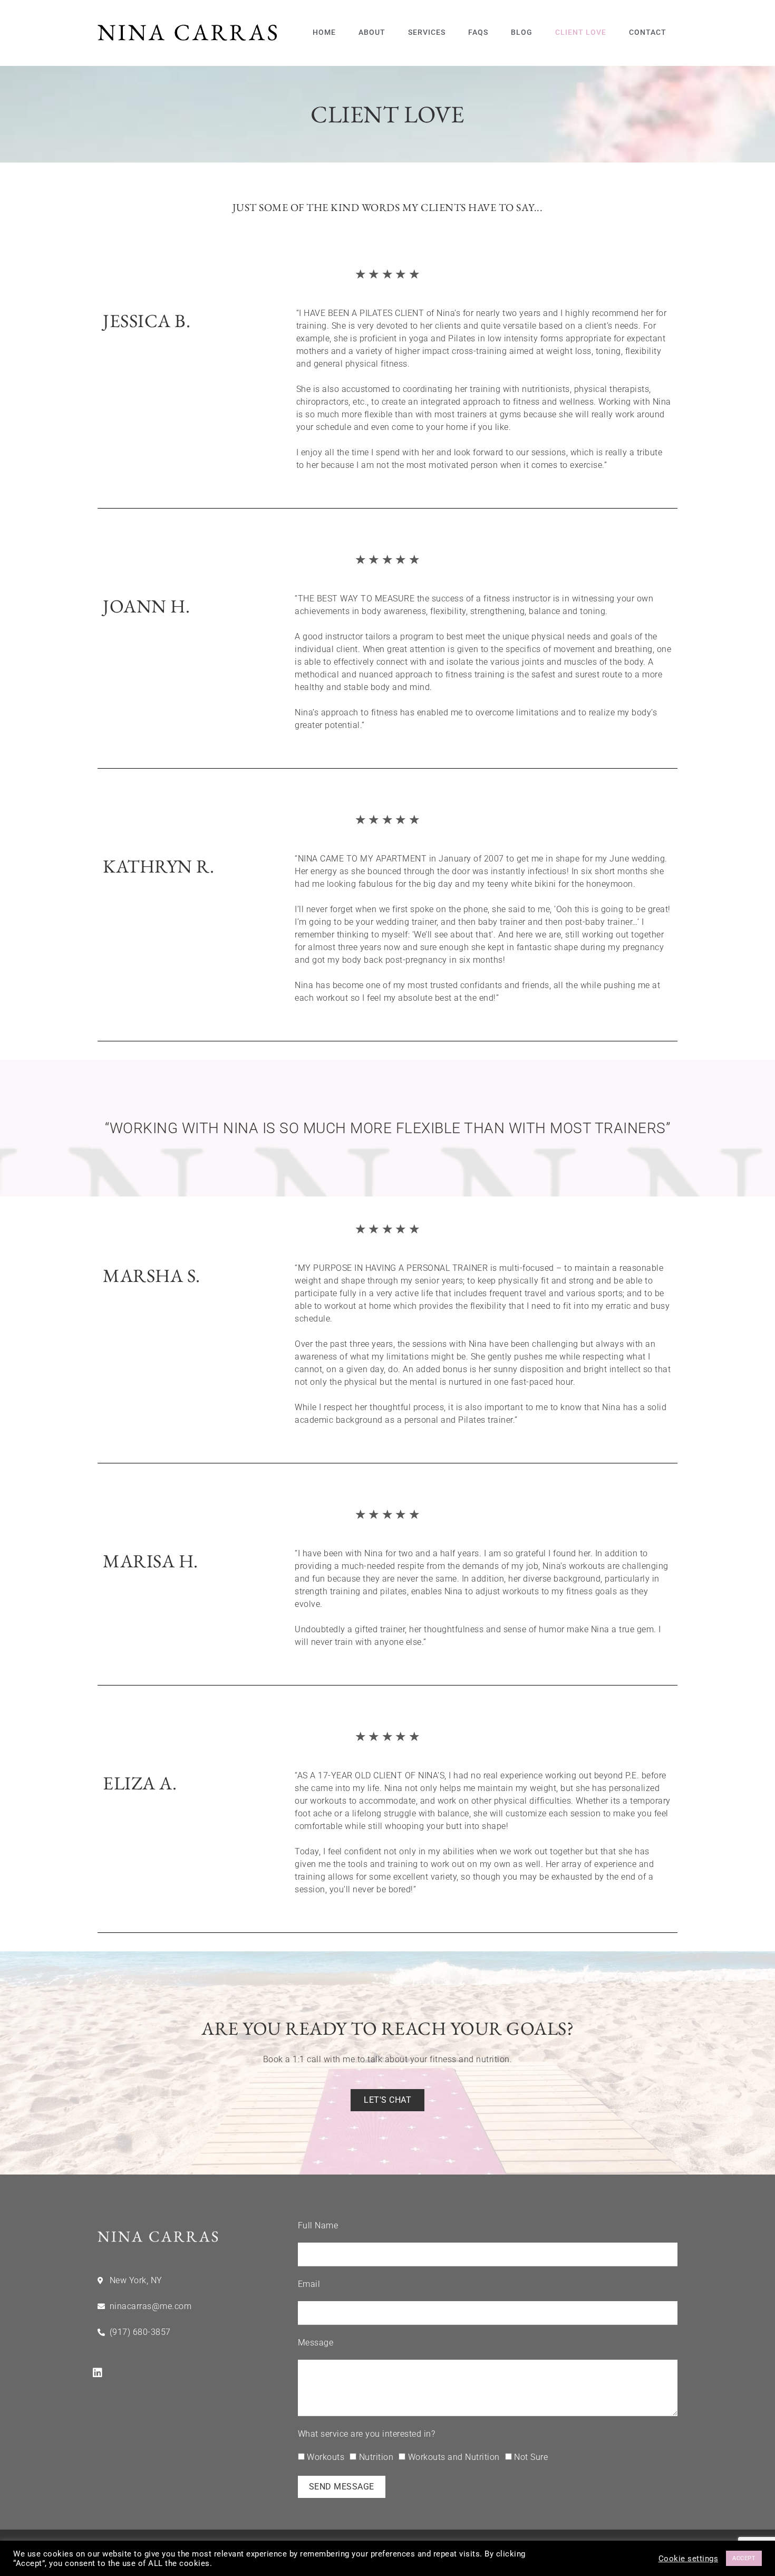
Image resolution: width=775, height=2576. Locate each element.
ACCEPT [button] (744, 2558)
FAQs (478, 32)
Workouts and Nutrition (454, 2457)
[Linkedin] (98, 2373)
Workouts (326, 2457)
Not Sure (531, 2457)
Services (427, 32)
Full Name (318, 2225)
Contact (648, 32)
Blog (522, 32)
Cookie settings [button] (689, 2559)
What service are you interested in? (367, 2434)
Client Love (581, 32)
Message (316, 2343)
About (372, 32)
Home (324, 32)
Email (309, 2284)
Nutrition (376, 2457)
